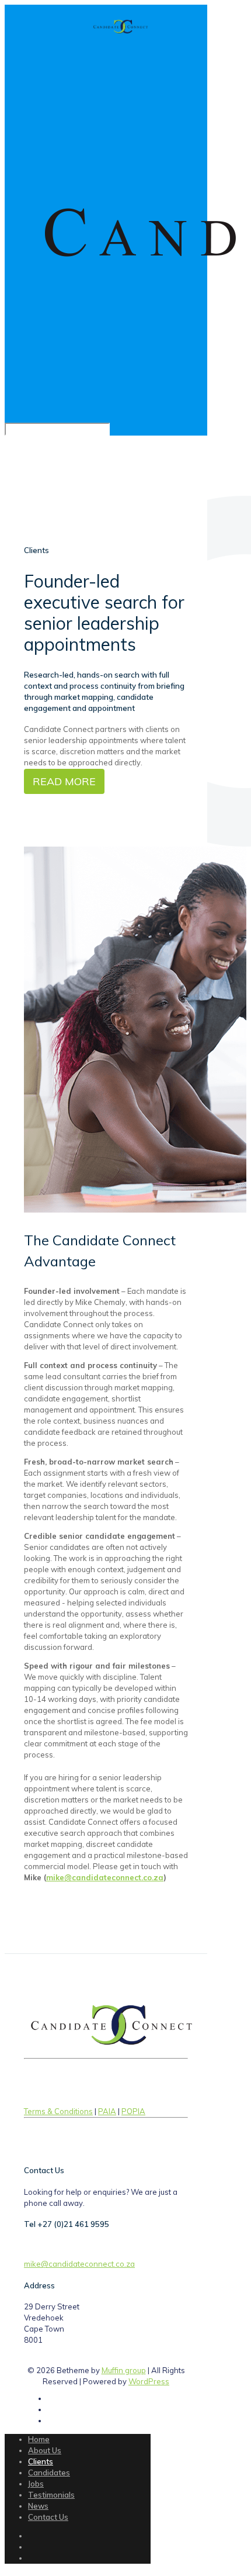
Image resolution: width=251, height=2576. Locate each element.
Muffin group (124, 2370)
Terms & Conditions (58, 2111)
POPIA (133, 2111)
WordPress (149, 2381)
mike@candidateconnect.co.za (105, 1877)
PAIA (107, 2111)
